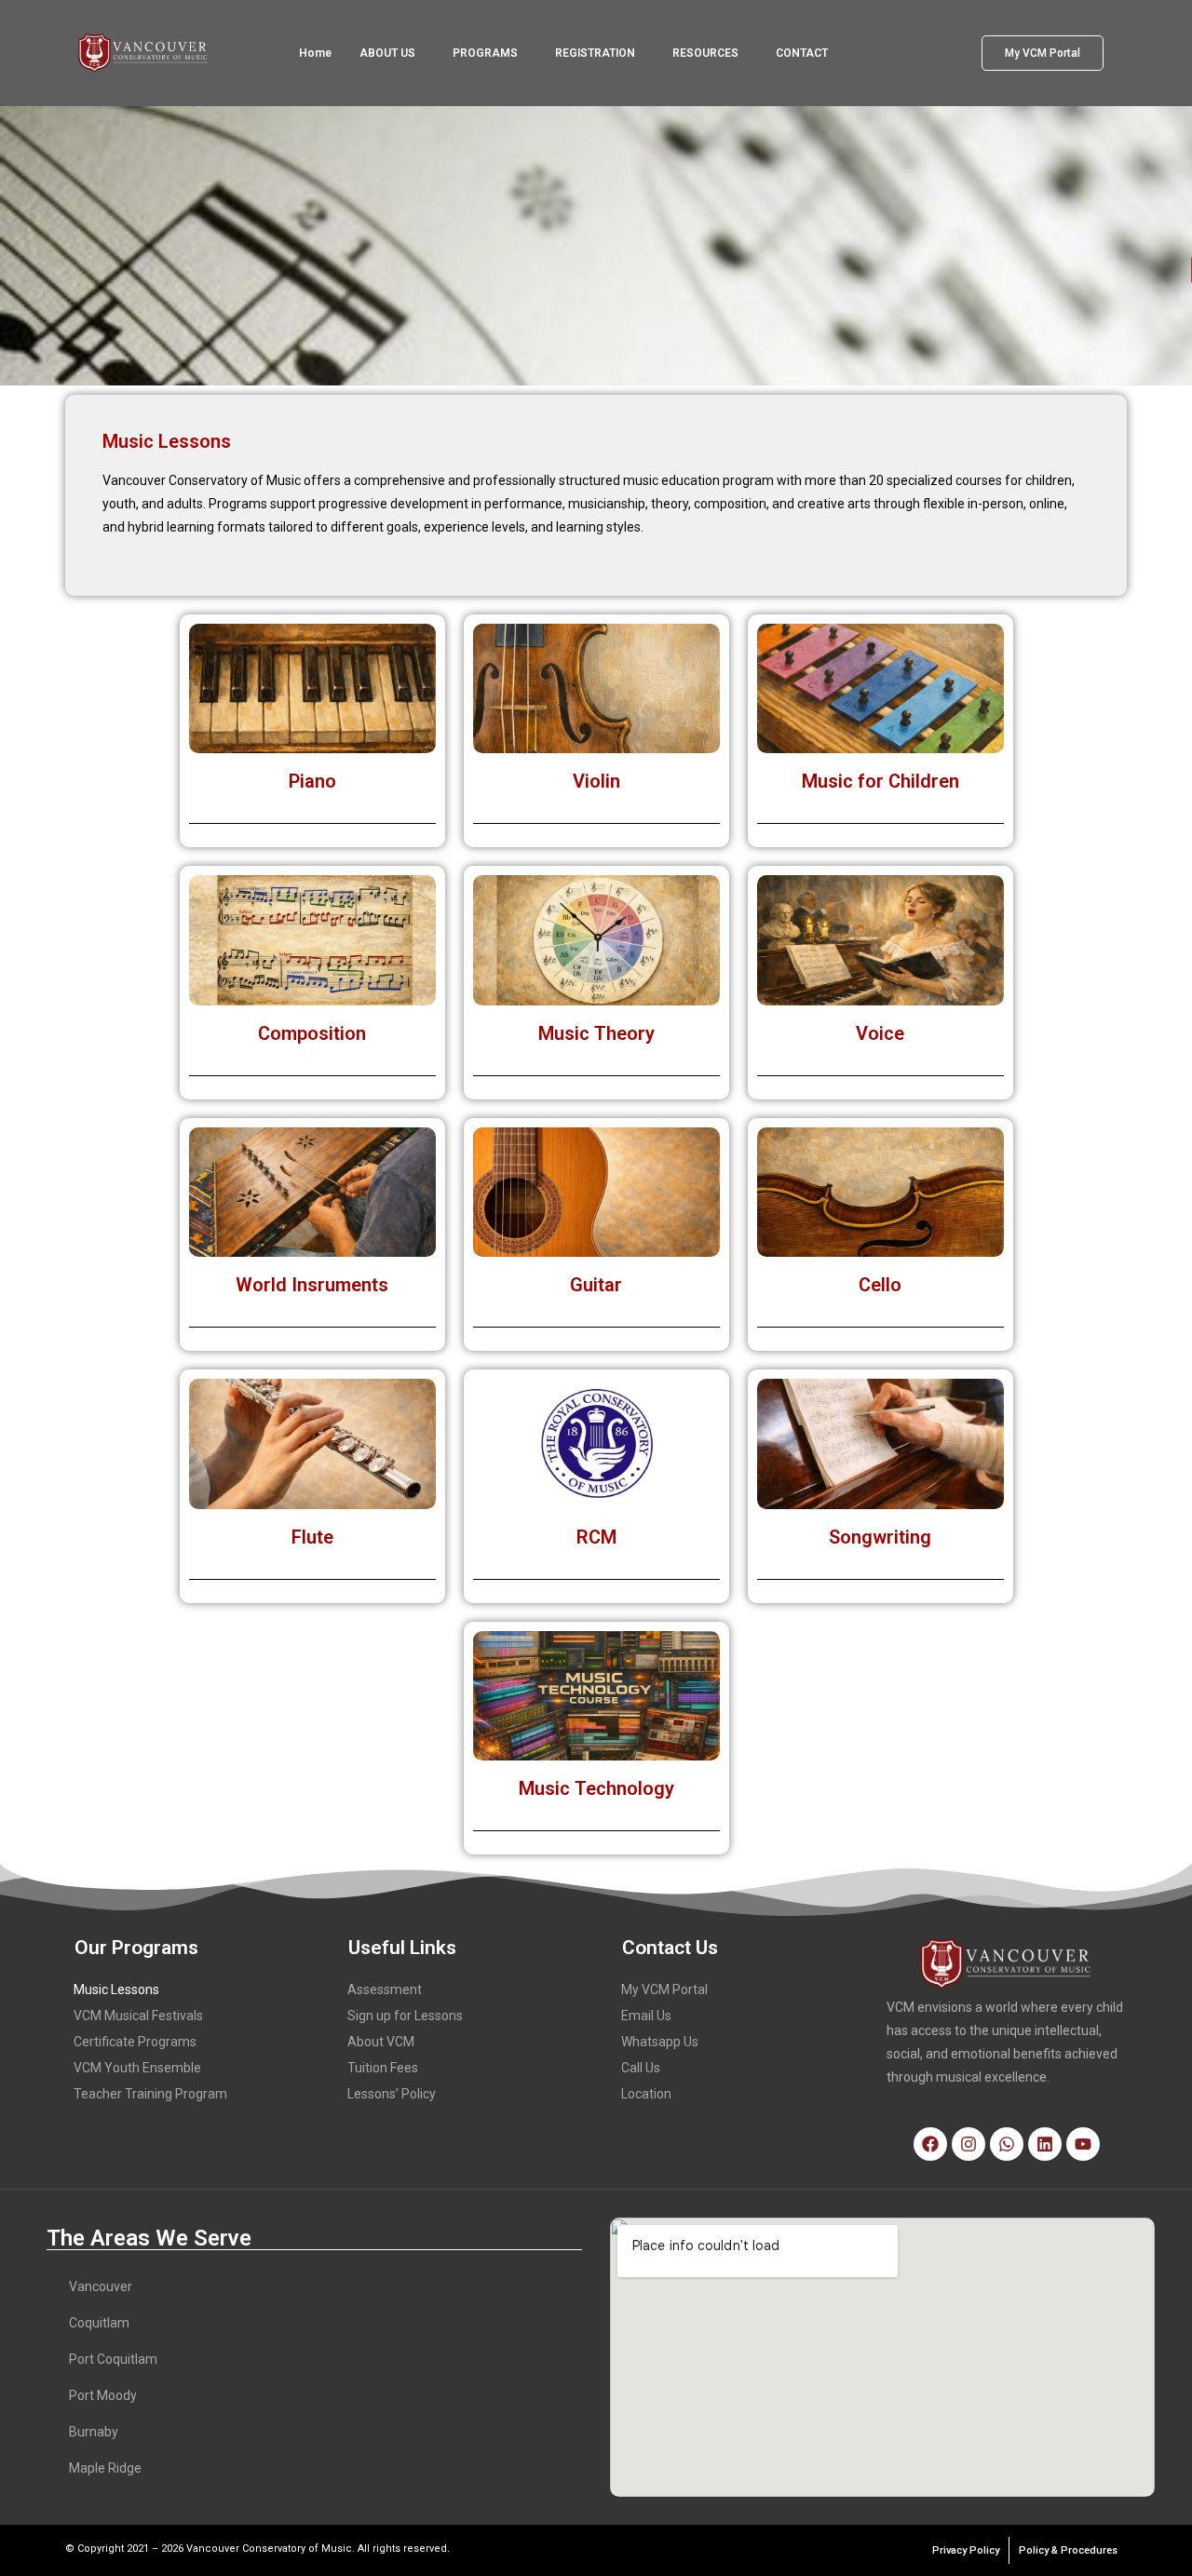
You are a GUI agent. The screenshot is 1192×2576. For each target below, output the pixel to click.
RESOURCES (705, 53)
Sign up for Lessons (405, 2016)
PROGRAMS (485, 53)
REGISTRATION (595, 53)
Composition (312, 1033)
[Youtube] (1083, 2144)
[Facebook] (930, 2144)
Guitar (596, 1285)
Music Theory (596, 1033)
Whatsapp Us (660, 2042)
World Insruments (312, 1285)
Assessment (385, 1989)
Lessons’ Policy (392, 2094)
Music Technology (596, 1788)
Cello (880, 1285)
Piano (312, 781)
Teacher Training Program (150, 2094)
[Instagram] (968, 2144)
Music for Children (880, 781)
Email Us (646, 2016)
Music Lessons (116, 1989)
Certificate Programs (135, 2042)
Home (315, 53)
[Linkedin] (1045, 2144)
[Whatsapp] (1007, 2144)
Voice (880, 1033)
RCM (596, 1537)
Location (646, 2094)
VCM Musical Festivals (138, 2016)
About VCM (381, 2042)
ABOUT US (387, 53)
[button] (392, 53)
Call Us (641, 2068)
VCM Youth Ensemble (137, 2068)
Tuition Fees (383, 2068)
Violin (596, 781)
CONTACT (802, 53)
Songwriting (880, 1537)
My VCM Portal (664, 1989)
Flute (312, 1537)
